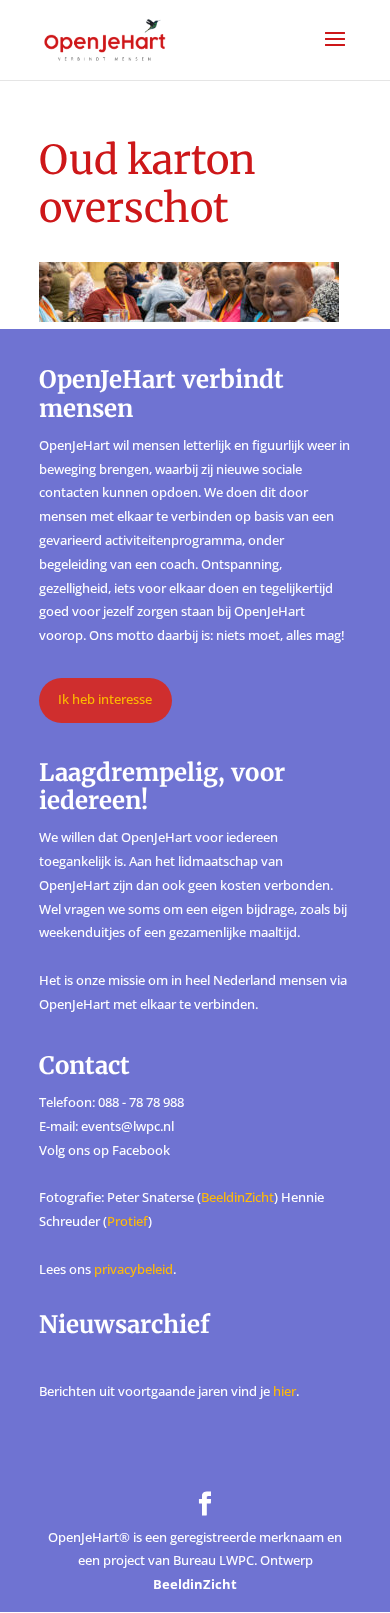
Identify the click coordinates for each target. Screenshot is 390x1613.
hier (284, 1391)
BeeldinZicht (237, 1197)
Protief (127, 1221)
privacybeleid (133, 1269)
